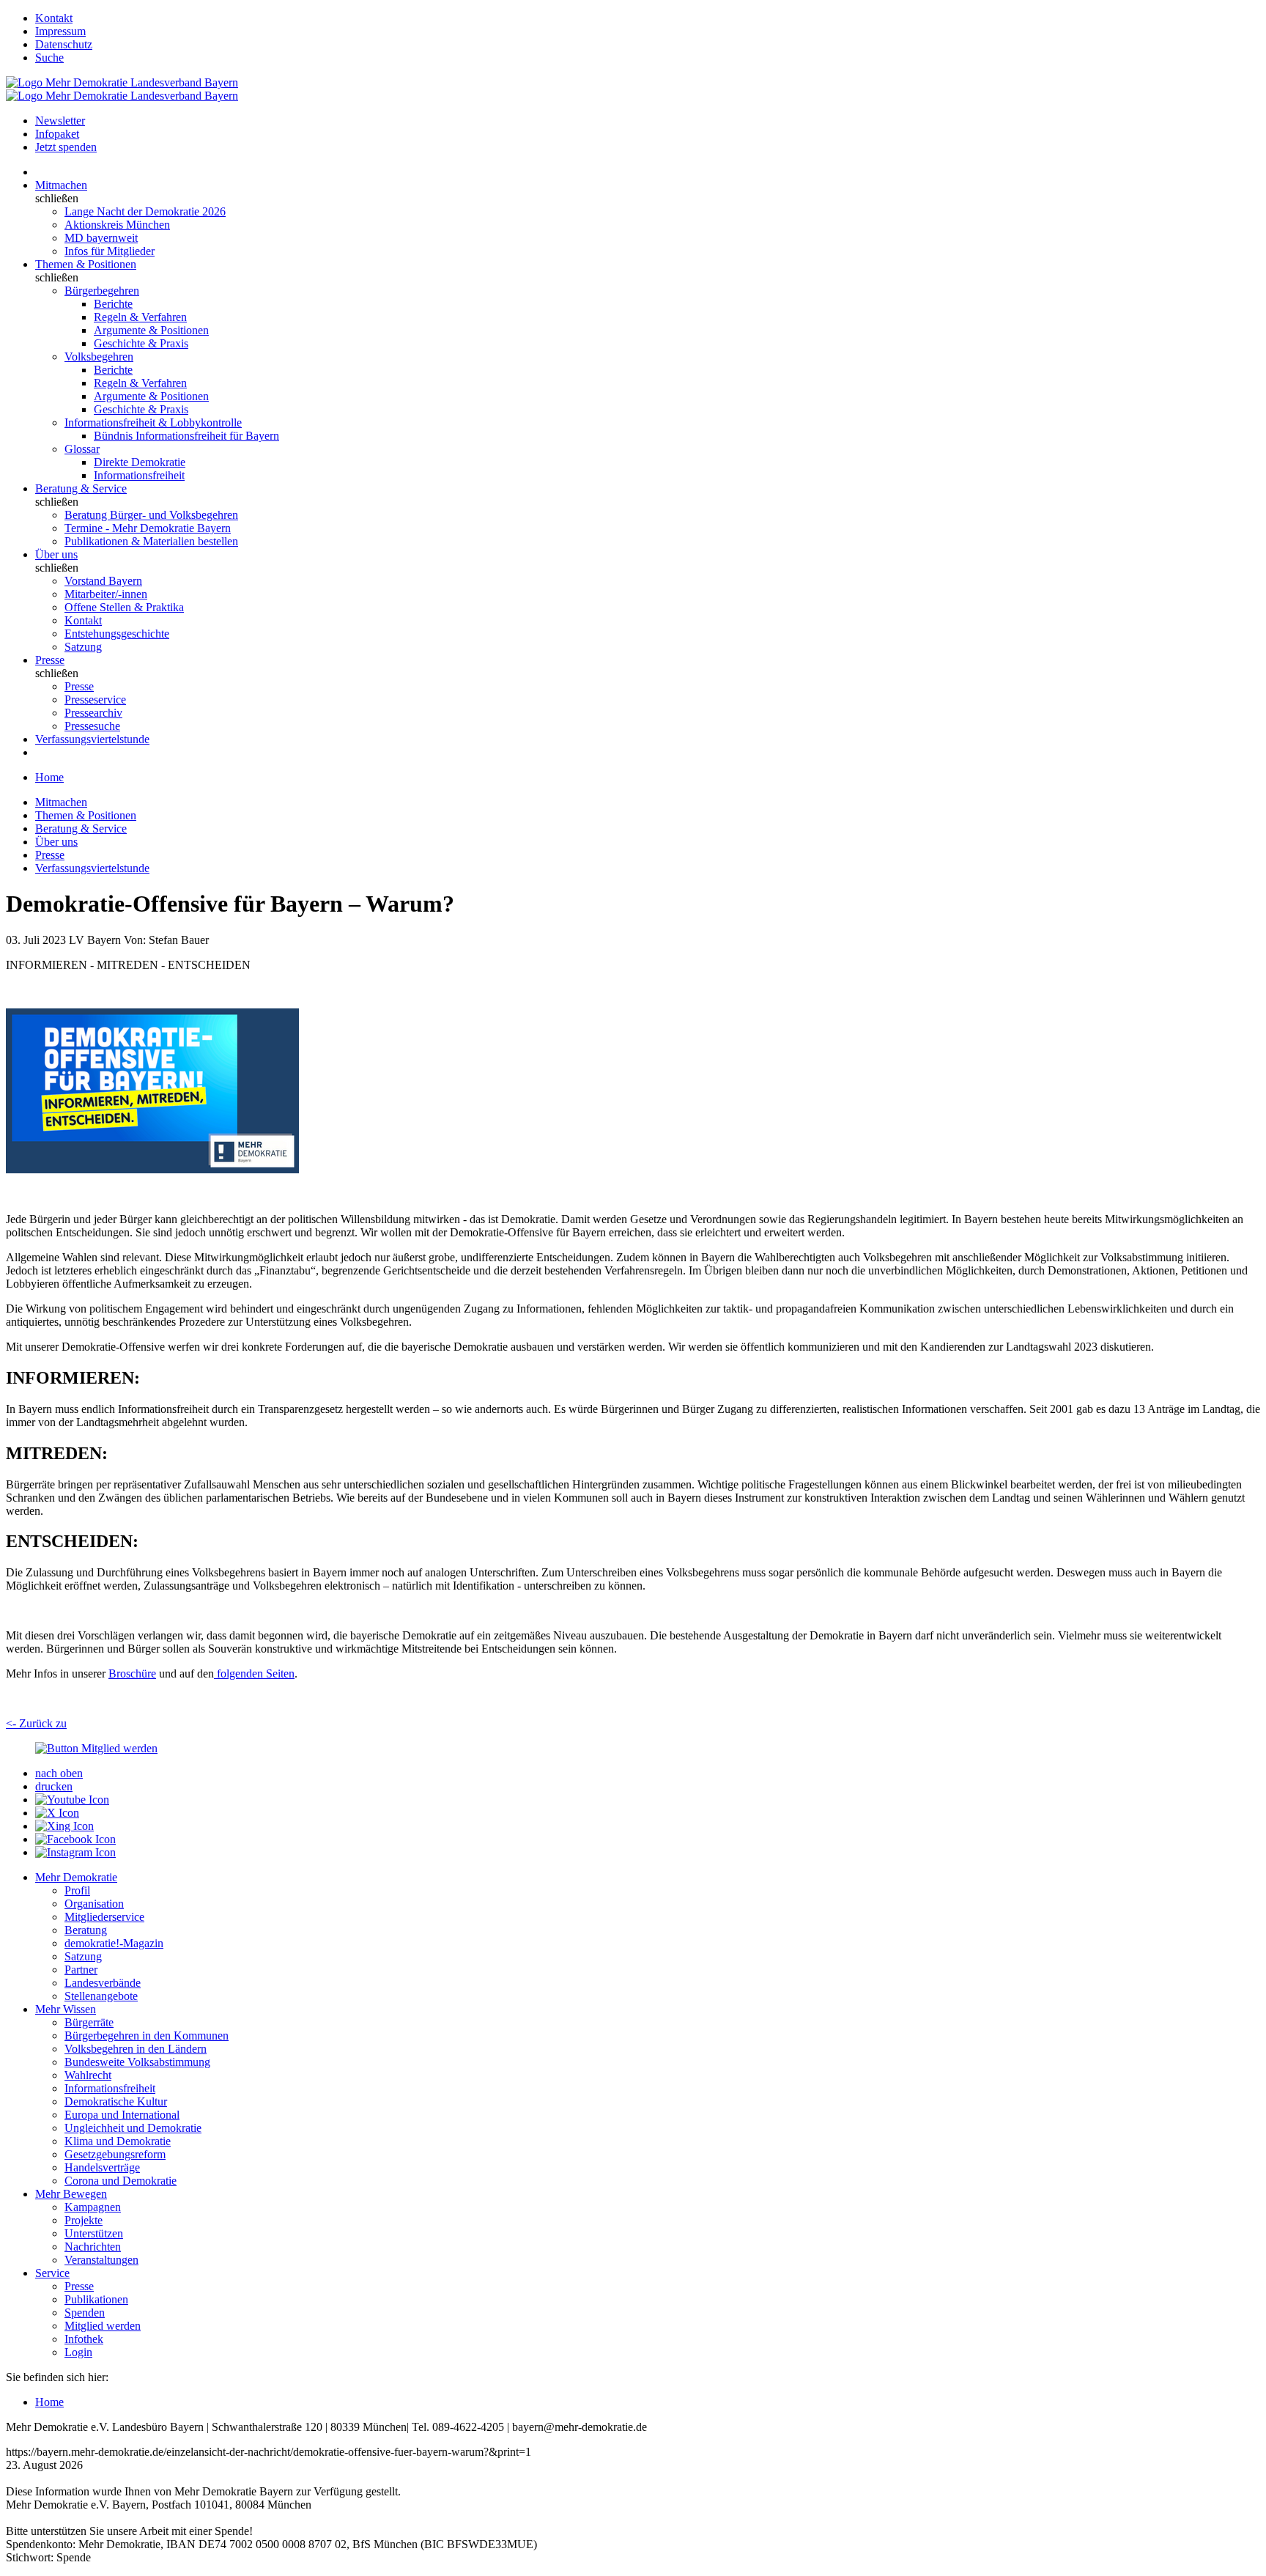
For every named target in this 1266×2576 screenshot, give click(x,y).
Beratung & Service (81, 488)
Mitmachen (61, 185)
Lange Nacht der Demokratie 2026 (145, 211)
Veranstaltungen (101, 2260)
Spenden (85, 2313)
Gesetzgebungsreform (115, 2154)
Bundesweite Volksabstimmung (137, 2062)
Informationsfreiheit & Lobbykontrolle (153, 422)
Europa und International (122, 2115)
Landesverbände (103, 1983)
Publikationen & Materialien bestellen (151, 541)
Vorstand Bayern (103, 581)
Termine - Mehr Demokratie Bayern (148, 528)
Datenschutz (64, 44)
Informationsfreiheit (139, 475)
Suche (49, 58)
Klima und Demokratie (118, 2141)
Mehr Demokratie (76, 1877)
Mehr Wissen (66, 2009)
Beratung (86, 1930)
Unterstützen (94, 2233)
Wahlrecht (88, 2075)
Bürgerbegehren (102, 291)
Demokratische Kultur (116, 2101)
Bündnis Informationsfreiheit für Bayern (186, 436)
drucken (54, 1786)
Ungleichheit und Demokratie (133, 2128)
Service (52, 2273)
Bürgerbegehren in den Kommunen (147, 2036)
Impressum (60, 31)
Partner (81, 1970)
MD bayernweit (101, 238)
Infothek (84, 2339)
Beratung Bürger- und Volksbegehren (151, 515)
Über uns (56, 554)
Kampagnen (93, 2207)
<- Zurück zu (36, 1723)
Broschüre (132, 1673)
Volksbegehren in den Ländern (136, 2049)
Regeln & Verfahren (140, 317)
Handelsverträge (102, 2167)
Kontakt (54, 18)
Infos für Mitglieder (110, 251)
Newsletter (60, 121)
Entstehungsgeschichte (117, 634)
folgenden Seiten (254, 1673)
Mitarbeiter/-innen (106, 594)
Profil (77, 1890)
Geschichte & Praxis (141, 343)
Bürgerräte (89, 2022)
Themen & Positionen (86, 264)
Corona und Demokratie (121, 2181)
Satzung (83, 647)
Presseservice (95, 700)
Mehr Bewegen (71, 2194)
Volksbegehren (99, 357)
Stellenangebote (101, 1996)
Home (49, 777)
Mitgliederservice (104, 1917)
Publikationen (96, 2299)
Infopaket (57, 134)
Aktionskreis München (117, 225)
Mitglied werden (103, 2326)
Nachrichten (93, 2247)
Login (78, 2352)
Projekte (84, 2220)
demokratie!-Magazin (114, 1943)
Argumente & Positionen (151, 330)
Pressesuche (92, 726)
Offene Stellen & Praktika (124, 607)
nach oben (59, 1773)
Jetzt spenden (66, 147)
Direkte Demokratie (140, 462)
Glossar (82, 449)
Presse (50, 660)
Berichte (113, 304)
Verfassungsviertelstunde (92, 739)
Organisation (94, 1904)
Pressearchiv (93, 713)
